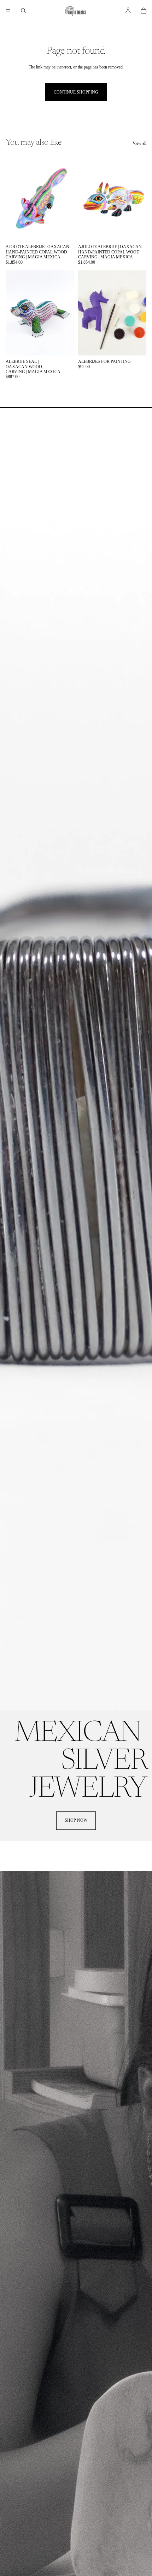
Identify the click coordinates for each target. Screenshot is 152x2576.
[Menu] (8, 11)
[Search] (23, 11)
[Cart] (144, 11)
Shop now (76, 1820)
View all (139, 143)
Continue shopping (76, 92)
